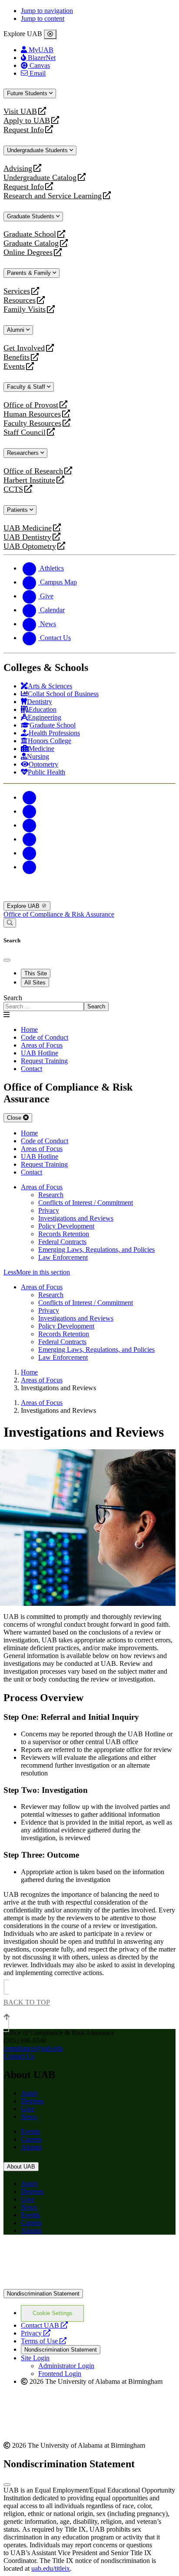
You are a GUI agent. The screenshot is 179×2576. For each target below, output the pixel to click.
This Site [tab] (36, 973)
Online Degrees (28, 252)
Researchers (24, 453)
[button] (89, 1272)
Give (28, 2109)
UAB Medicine (28, 528)
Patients (18, 510)
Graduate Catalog (31, 243)
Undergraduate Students (38, 150)
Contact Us (19, 2056)
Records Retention (64, 1234)
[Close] (50, 34)
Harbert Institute (29, 480)
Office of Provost (31, 405)
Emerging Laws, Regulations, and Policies (96, 1250)
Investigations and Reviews (76, 1218)
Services (17, 291)
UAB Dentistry (27, 537)
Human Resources (32, 414)
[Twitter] (30, 811)
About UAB (21, 2167)
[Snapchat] (30, 853)
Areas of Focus (42, 1187)
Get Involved (24, 348)
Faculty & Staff (27, 387)
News (29, 2117)
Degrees (32, 2101)
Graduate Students (31, 216)
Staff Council (25, 432)
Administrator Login (66, 2366)
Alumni (17, 330)
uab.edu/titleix (51, 2568)
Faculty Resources (32, 423)
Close (15, 1118)
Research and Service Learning (53, 196)
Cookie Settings (53, 2313)
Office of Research (33, 471)
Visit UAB (20, 112)
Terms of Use (44, 2341)
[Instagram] (30, 825)
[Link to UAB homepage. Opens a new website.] (80, 2255)
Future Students (28, 93)
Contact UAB (44, 2325)
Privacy (49, 1210)
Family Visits (25, 309)
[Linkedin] (30, 867)
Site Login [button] (35, 2358)
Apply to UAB (27, 121)
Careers (31, 2139)
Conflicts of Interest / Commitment (86, 1203)
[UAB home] (89, 897)
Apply (30, 2093)
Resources (20, 300)
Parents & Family (30, 273)
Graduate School (30, 234)
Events (15, 366)
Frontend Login (60, 2374)
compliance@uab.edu (33, 2048)
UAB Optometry (30, 546)
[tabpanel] (89, 1003)
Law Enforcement (63, 1257)
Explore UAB (24, 906)
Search (13, 998)
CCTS (15, 489)
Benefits (17, 357)
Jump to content (43, 18)
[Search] (10, 923)
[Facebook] (30, 797)
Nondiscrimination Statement (43, 2294)
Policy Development (66, 1226)
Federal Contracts (62, 1242)
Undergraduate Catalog (40, 178)
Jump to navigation (47, 11)
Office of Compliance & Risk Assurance (59, 914)
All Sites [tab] (35, 983)
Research (51, 1195)
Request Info (24, 130)
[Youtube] (30, 839)
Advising (18, 169)
